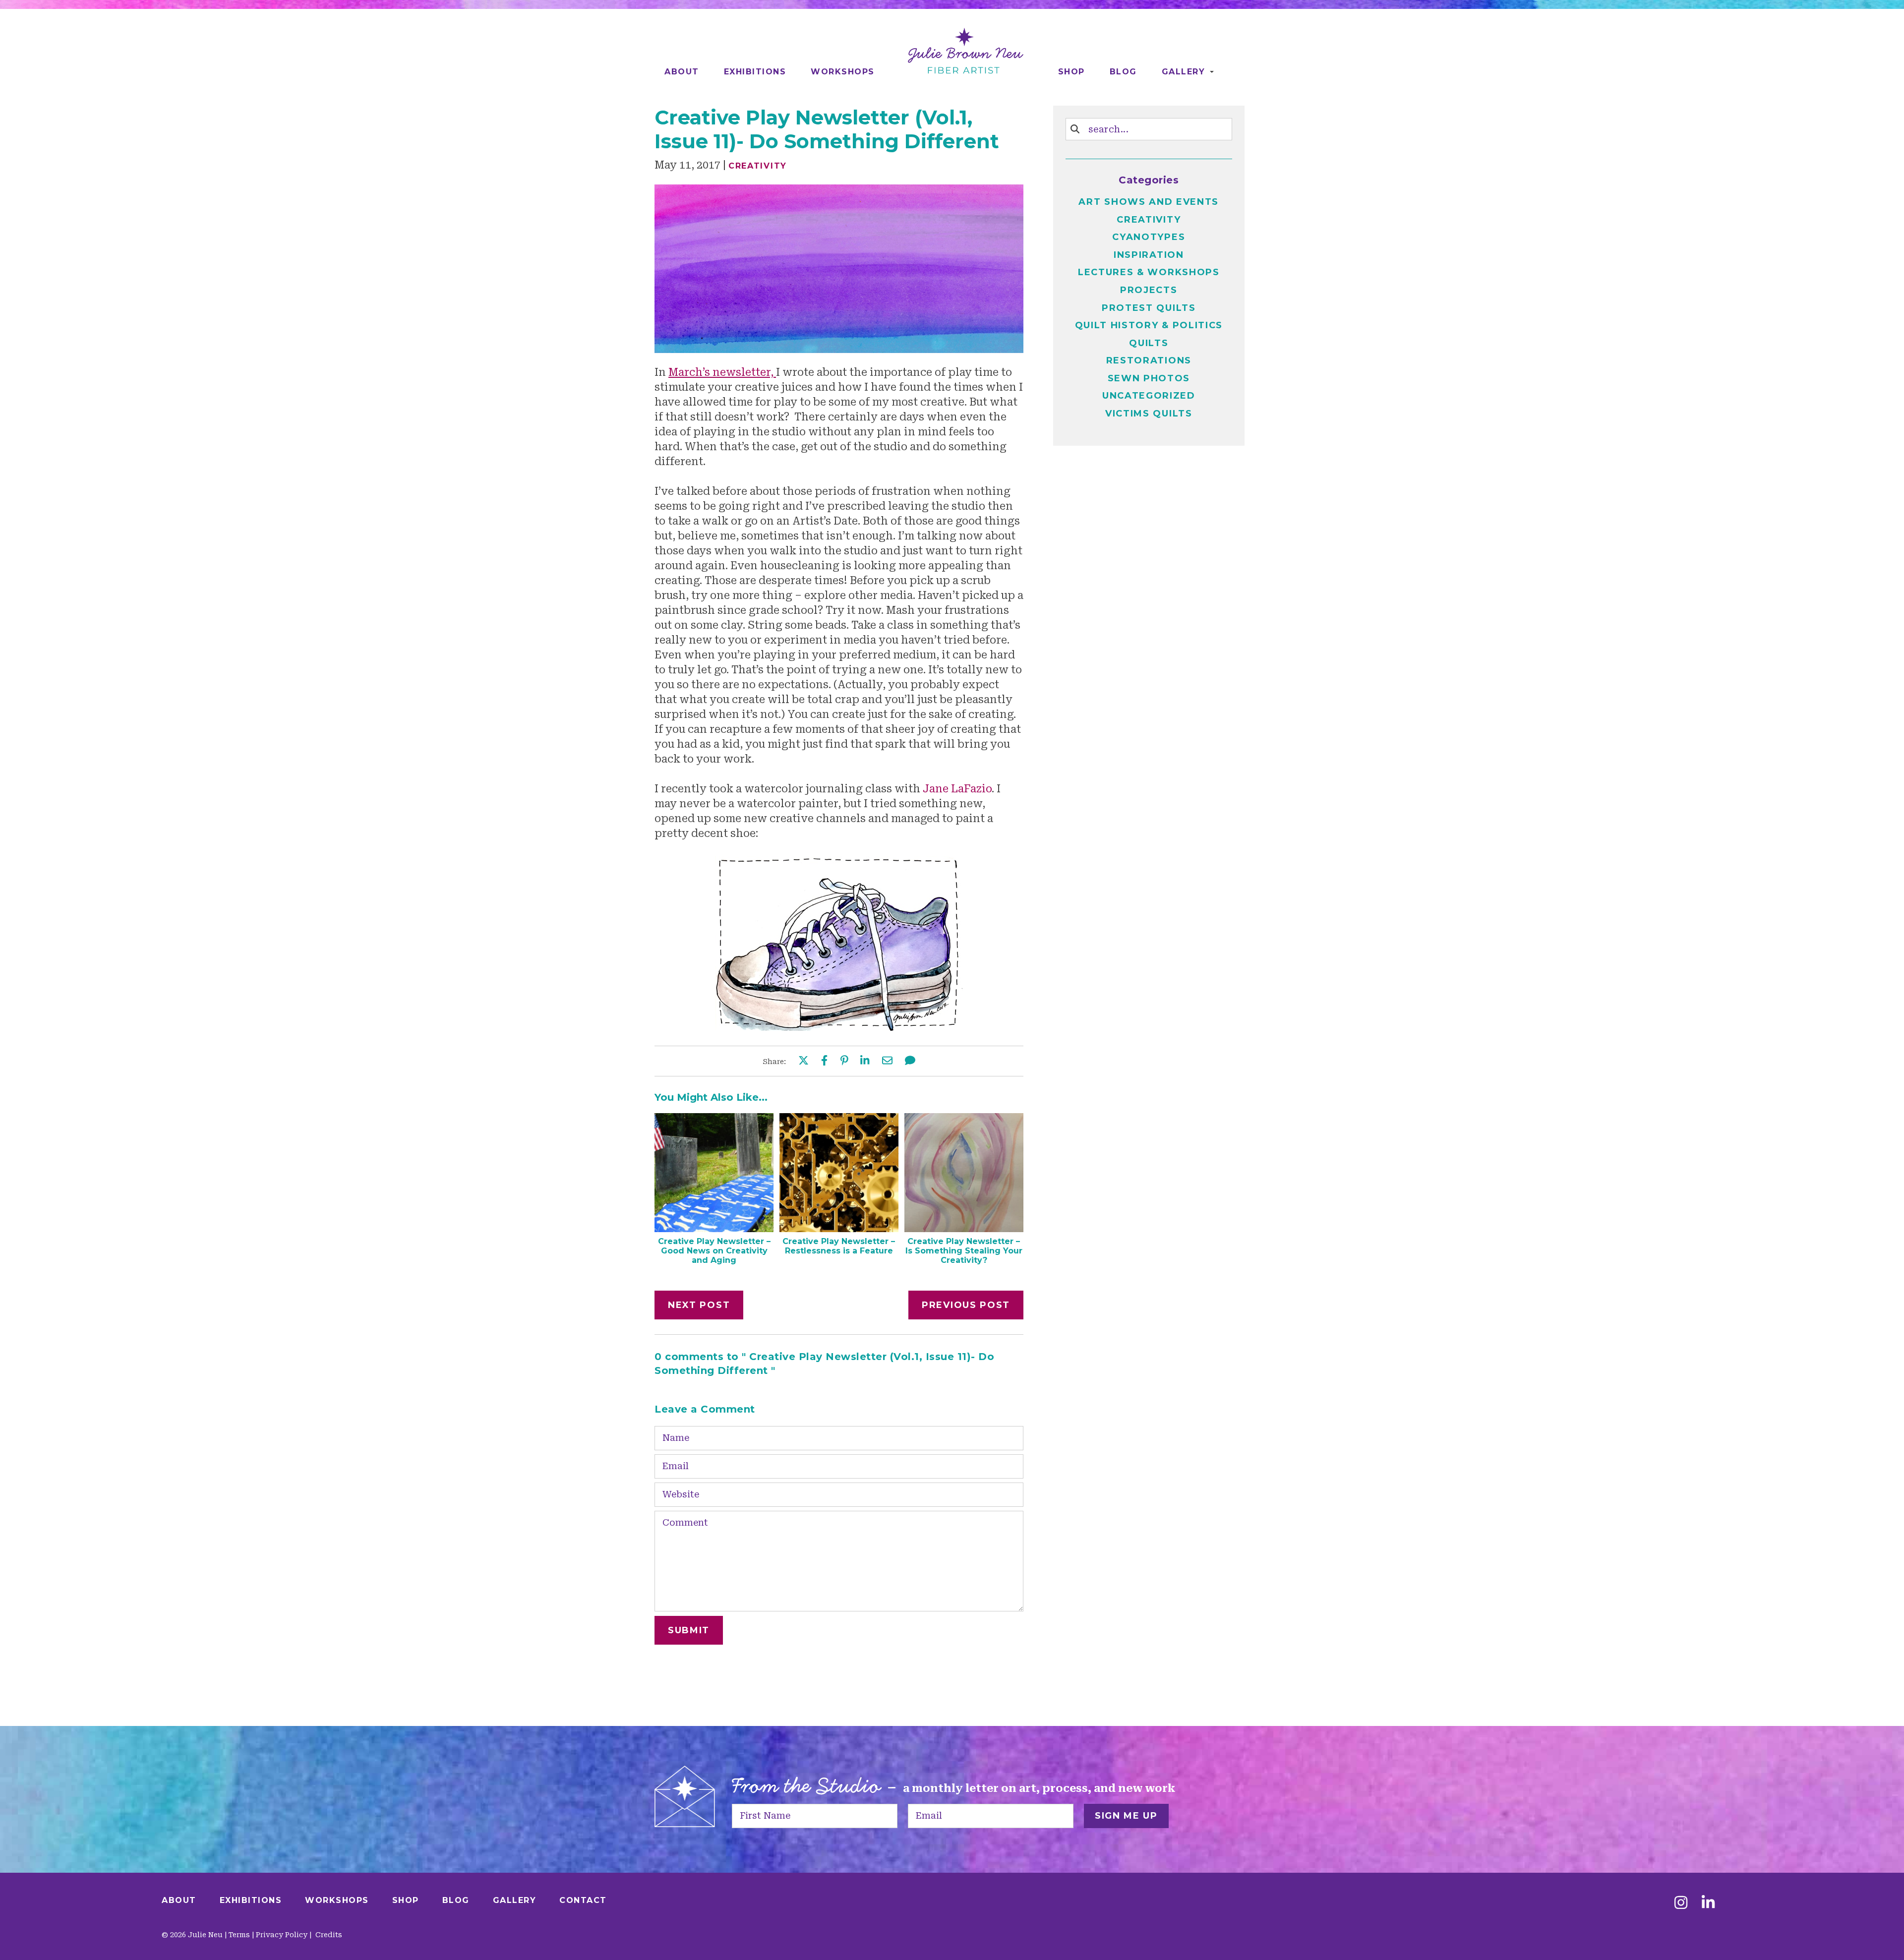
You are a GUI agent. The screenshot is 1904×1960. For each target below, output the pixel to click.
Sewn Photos (1149, 378)
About (682, 72)
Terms (239, 1935)
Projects (1149, 290)
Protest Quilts (1149, 308)
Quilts (1149, 343)
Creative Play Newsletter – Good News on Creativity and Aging (714, 1251)
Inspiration (1149, 255)
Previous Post (966, 1305)
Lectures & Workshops (1149, 272)
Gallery (1184, 72)
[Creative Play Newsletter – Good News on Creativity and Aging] (714, 1229)
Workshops (843, 72)
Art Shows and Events (1149, 202)
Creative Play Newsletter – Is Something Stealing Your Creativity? (964, 1251)
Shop (1071, 72)
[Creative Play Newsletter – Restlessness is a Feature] (839, 1229)
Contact (583, 1900)
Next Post (699, 1305)
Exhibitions (755, 72)
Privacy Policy (282, 1935)
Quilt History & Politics (1149, 325)
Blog (1123, 72)
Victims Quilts (1149, 414)
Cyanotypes (1149, 237)
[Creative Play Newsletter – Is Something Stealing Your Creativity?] (964, 1229)
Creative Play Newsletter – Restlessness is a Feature (839, 1246)
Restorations (1149, 360)
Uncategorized (1149, 396)
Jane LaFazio (957, 789)
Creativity (758, 166)
